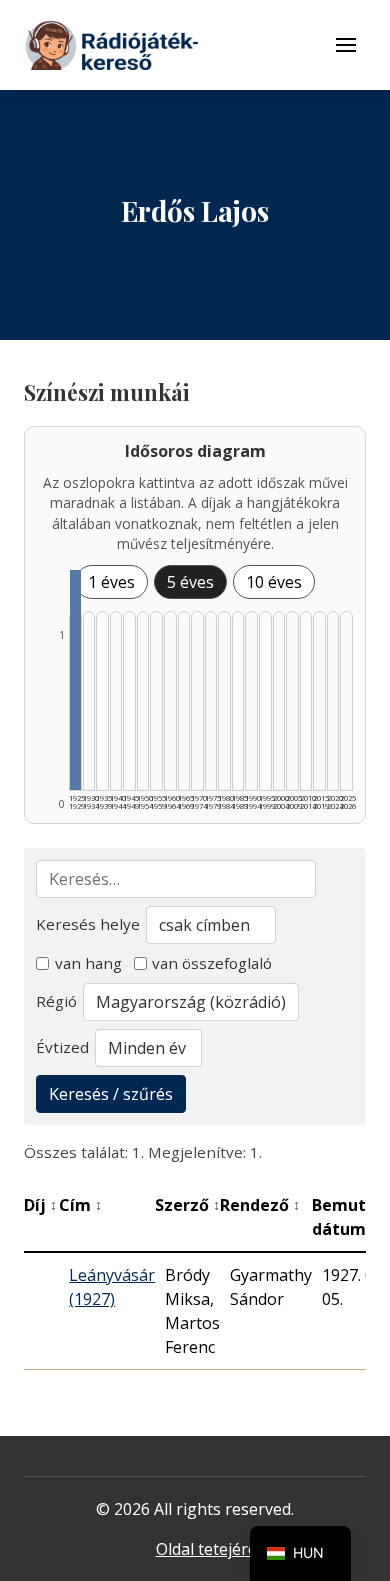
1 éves (111, 582)
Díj (40, 1205)
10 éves (274, 582)
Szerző (187, 1205)
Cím (80, 1205)
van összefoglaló (212, 963)
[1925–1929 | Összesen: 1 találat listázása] (75, 680)
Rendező (260, 1205)
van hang (88, 963)
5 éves (190, 582)
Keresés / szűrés (111, 1094)
